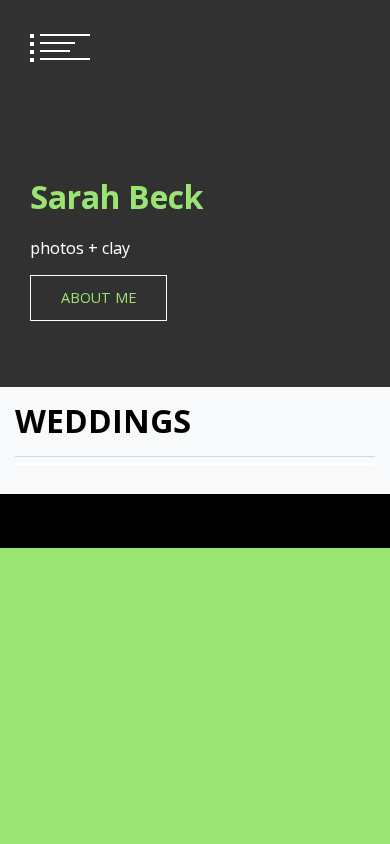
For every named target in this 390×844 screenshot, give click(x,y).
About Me (98, 297)
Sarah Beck (116, 196)
